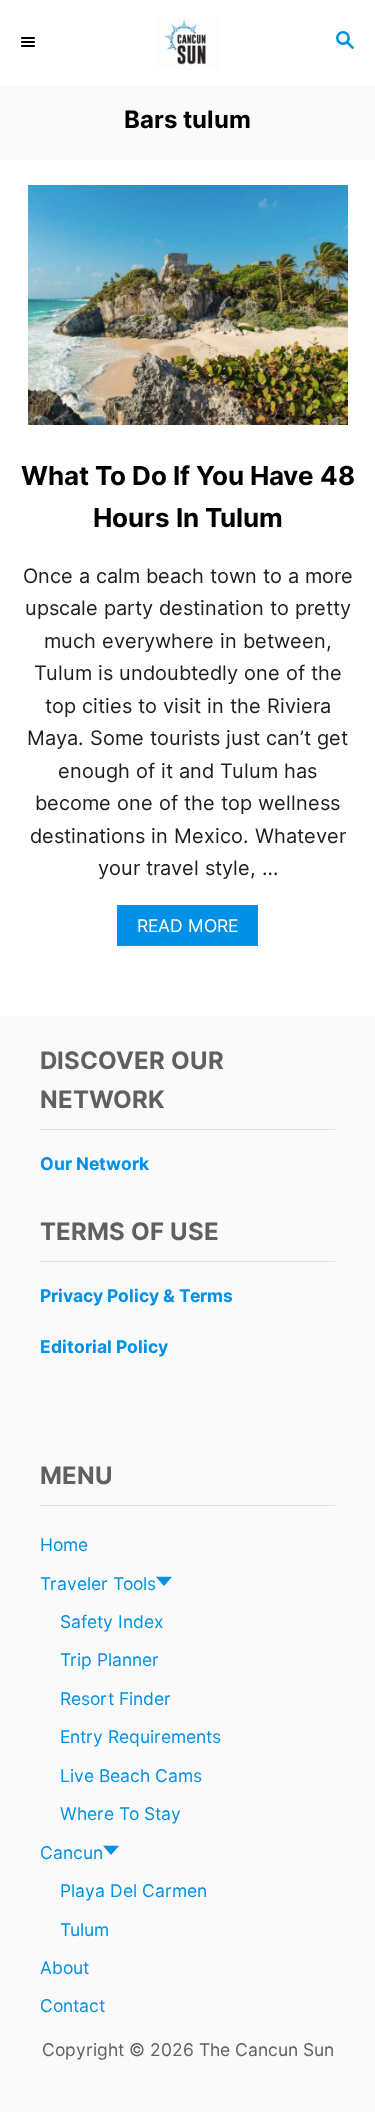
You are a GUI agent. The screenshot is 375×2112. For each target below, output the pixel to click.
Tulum (84, 1929)
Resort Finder (115, 1698)
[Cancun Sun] (187, 42)
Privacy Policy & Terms (136, 1295)
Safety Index (111, 1621)
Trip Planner (109, 1659)
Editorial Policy (104, 1346)
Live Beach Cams (131, 1775)
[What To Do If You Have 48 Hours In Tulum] (188, 315)
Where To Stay (120, 1813)
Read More (195, 930)
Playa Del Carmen (133, 1890)
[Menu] (30, 42)
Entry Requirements (140, 1736)
